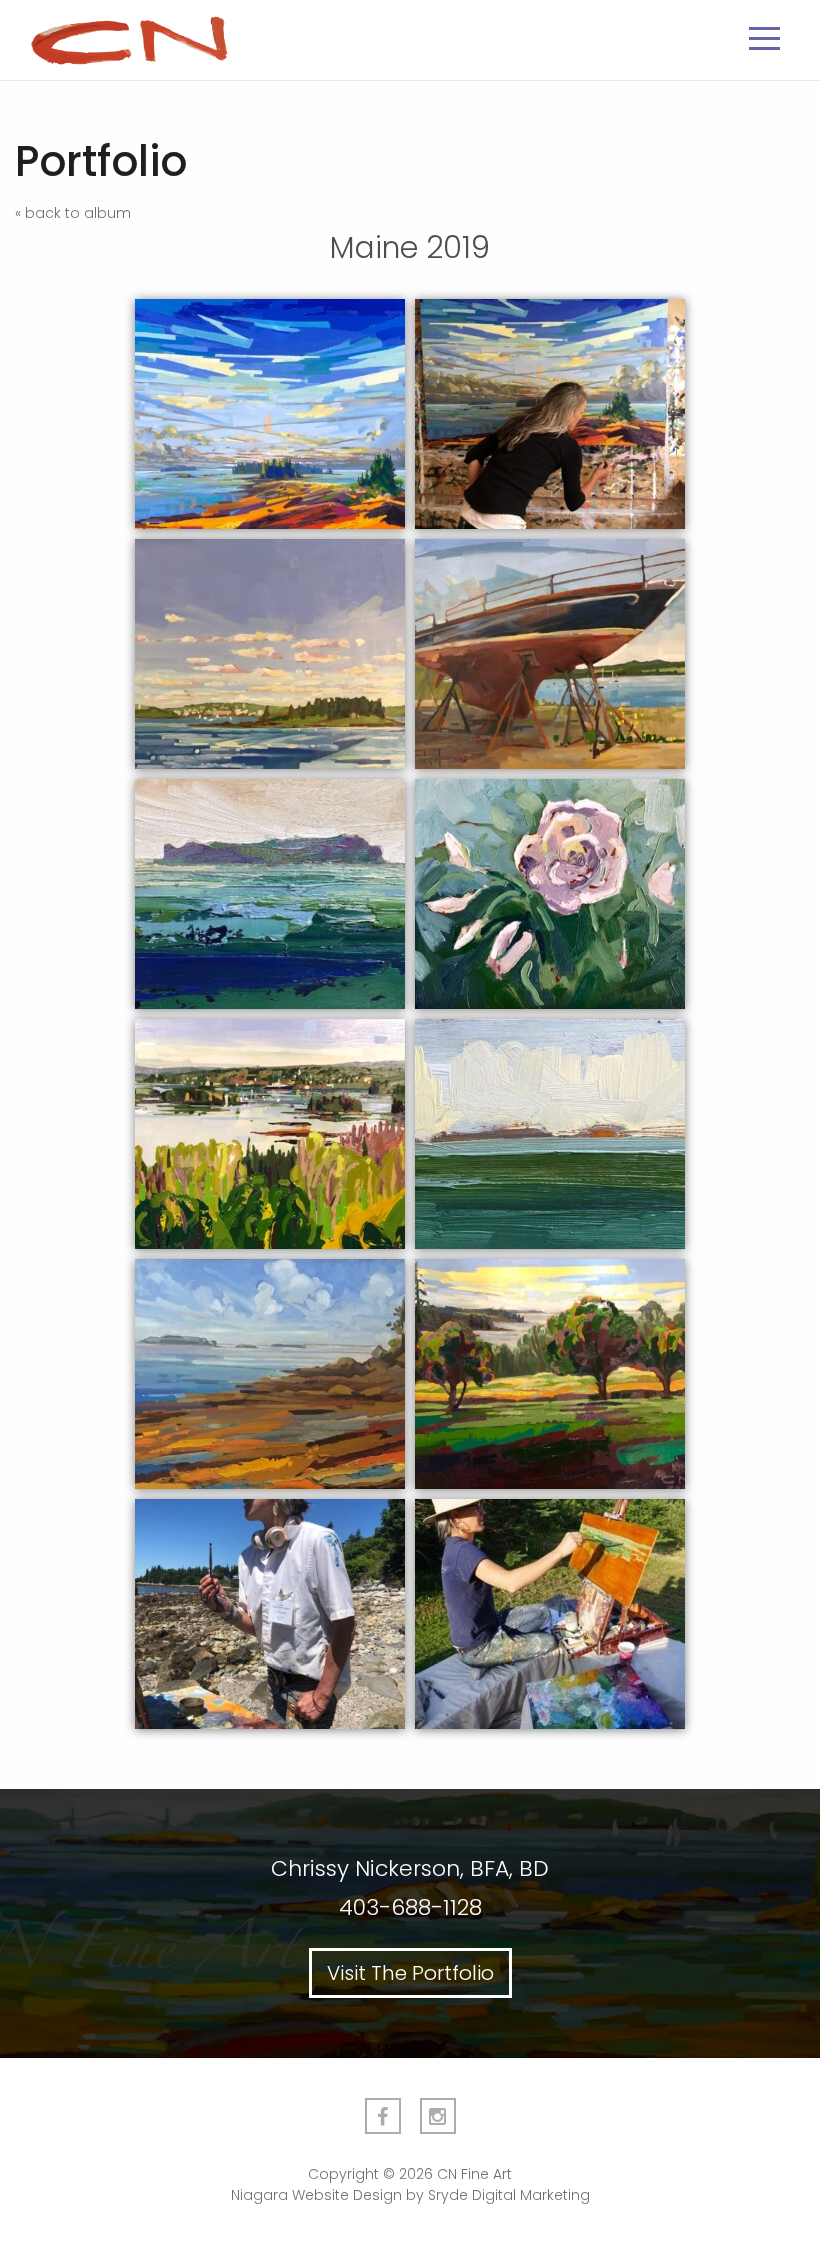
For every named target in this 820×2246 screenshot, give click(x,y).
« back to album (73, 213)
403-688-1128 (410, 1907)
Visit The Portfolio (410, 1973)
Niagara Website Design (316, 2195)
